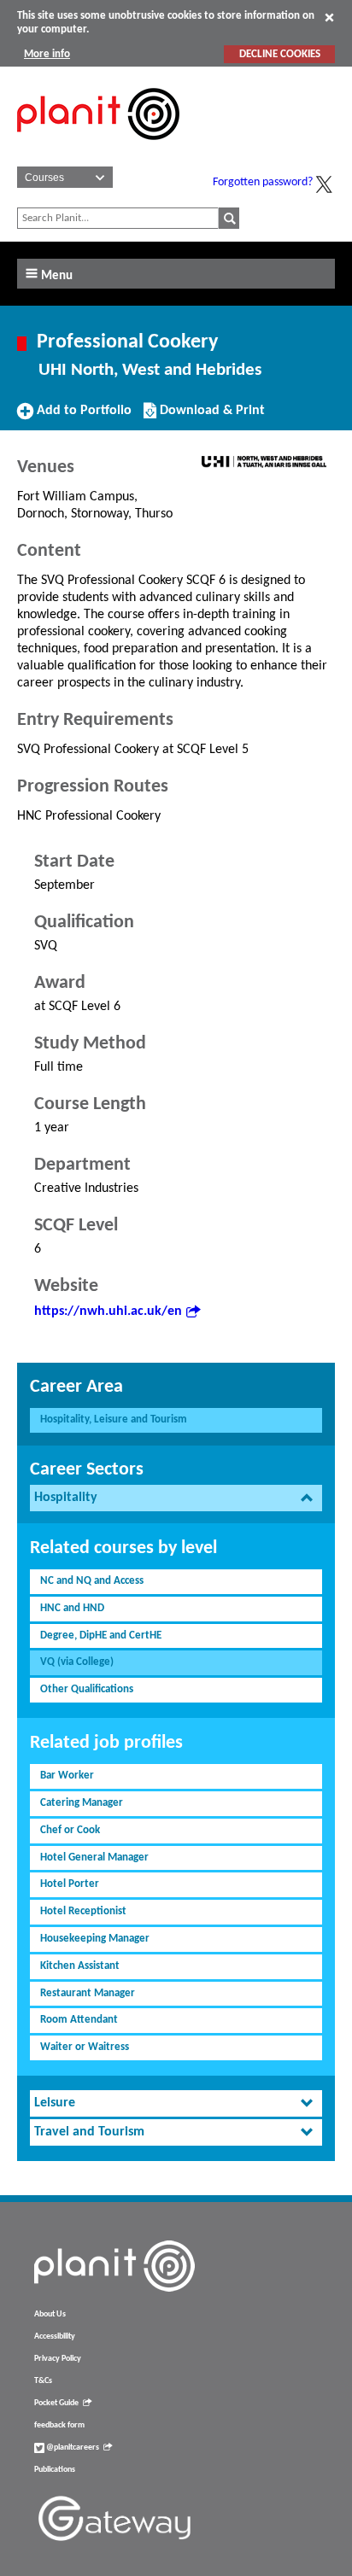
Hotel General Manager (94, 1858)
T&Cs (43, 2381)
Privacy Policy (58, 2359)
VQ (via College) (77, 1662)
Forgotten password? (263, 182)
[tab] (176, 1498)
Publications (55, 2470)
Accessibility (55, 2337)
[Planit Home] (98, 149)
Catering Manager (82, 1803)
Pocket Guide (56, 2403)
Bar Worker (67, 1776)
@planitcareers (72, 2447)
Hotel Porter (70, 1884)
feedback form (59, 2425)
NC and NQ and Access (92, 1581)
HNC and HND (72, 1608)
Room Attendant (79, 2020)
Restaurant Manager (88, 1993)
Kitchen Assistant (80, 1966)
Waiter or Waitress (85, 2047)
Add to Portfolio (82, 417)
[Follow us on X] (324, 184)
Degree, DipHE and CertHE (101, 1636)
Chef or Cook (70, 1830)
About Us (50, 2314)
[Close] (329, 17)
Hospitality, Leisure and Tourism (114, 1419)
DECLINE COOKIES (280, 54)
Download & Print (210, 417)
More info (47, 54)
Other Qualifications (87, 1689)
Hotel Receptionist (83, 1911)
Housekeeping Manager (95, 1939)
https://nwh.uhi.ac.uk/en (108, 1311)
